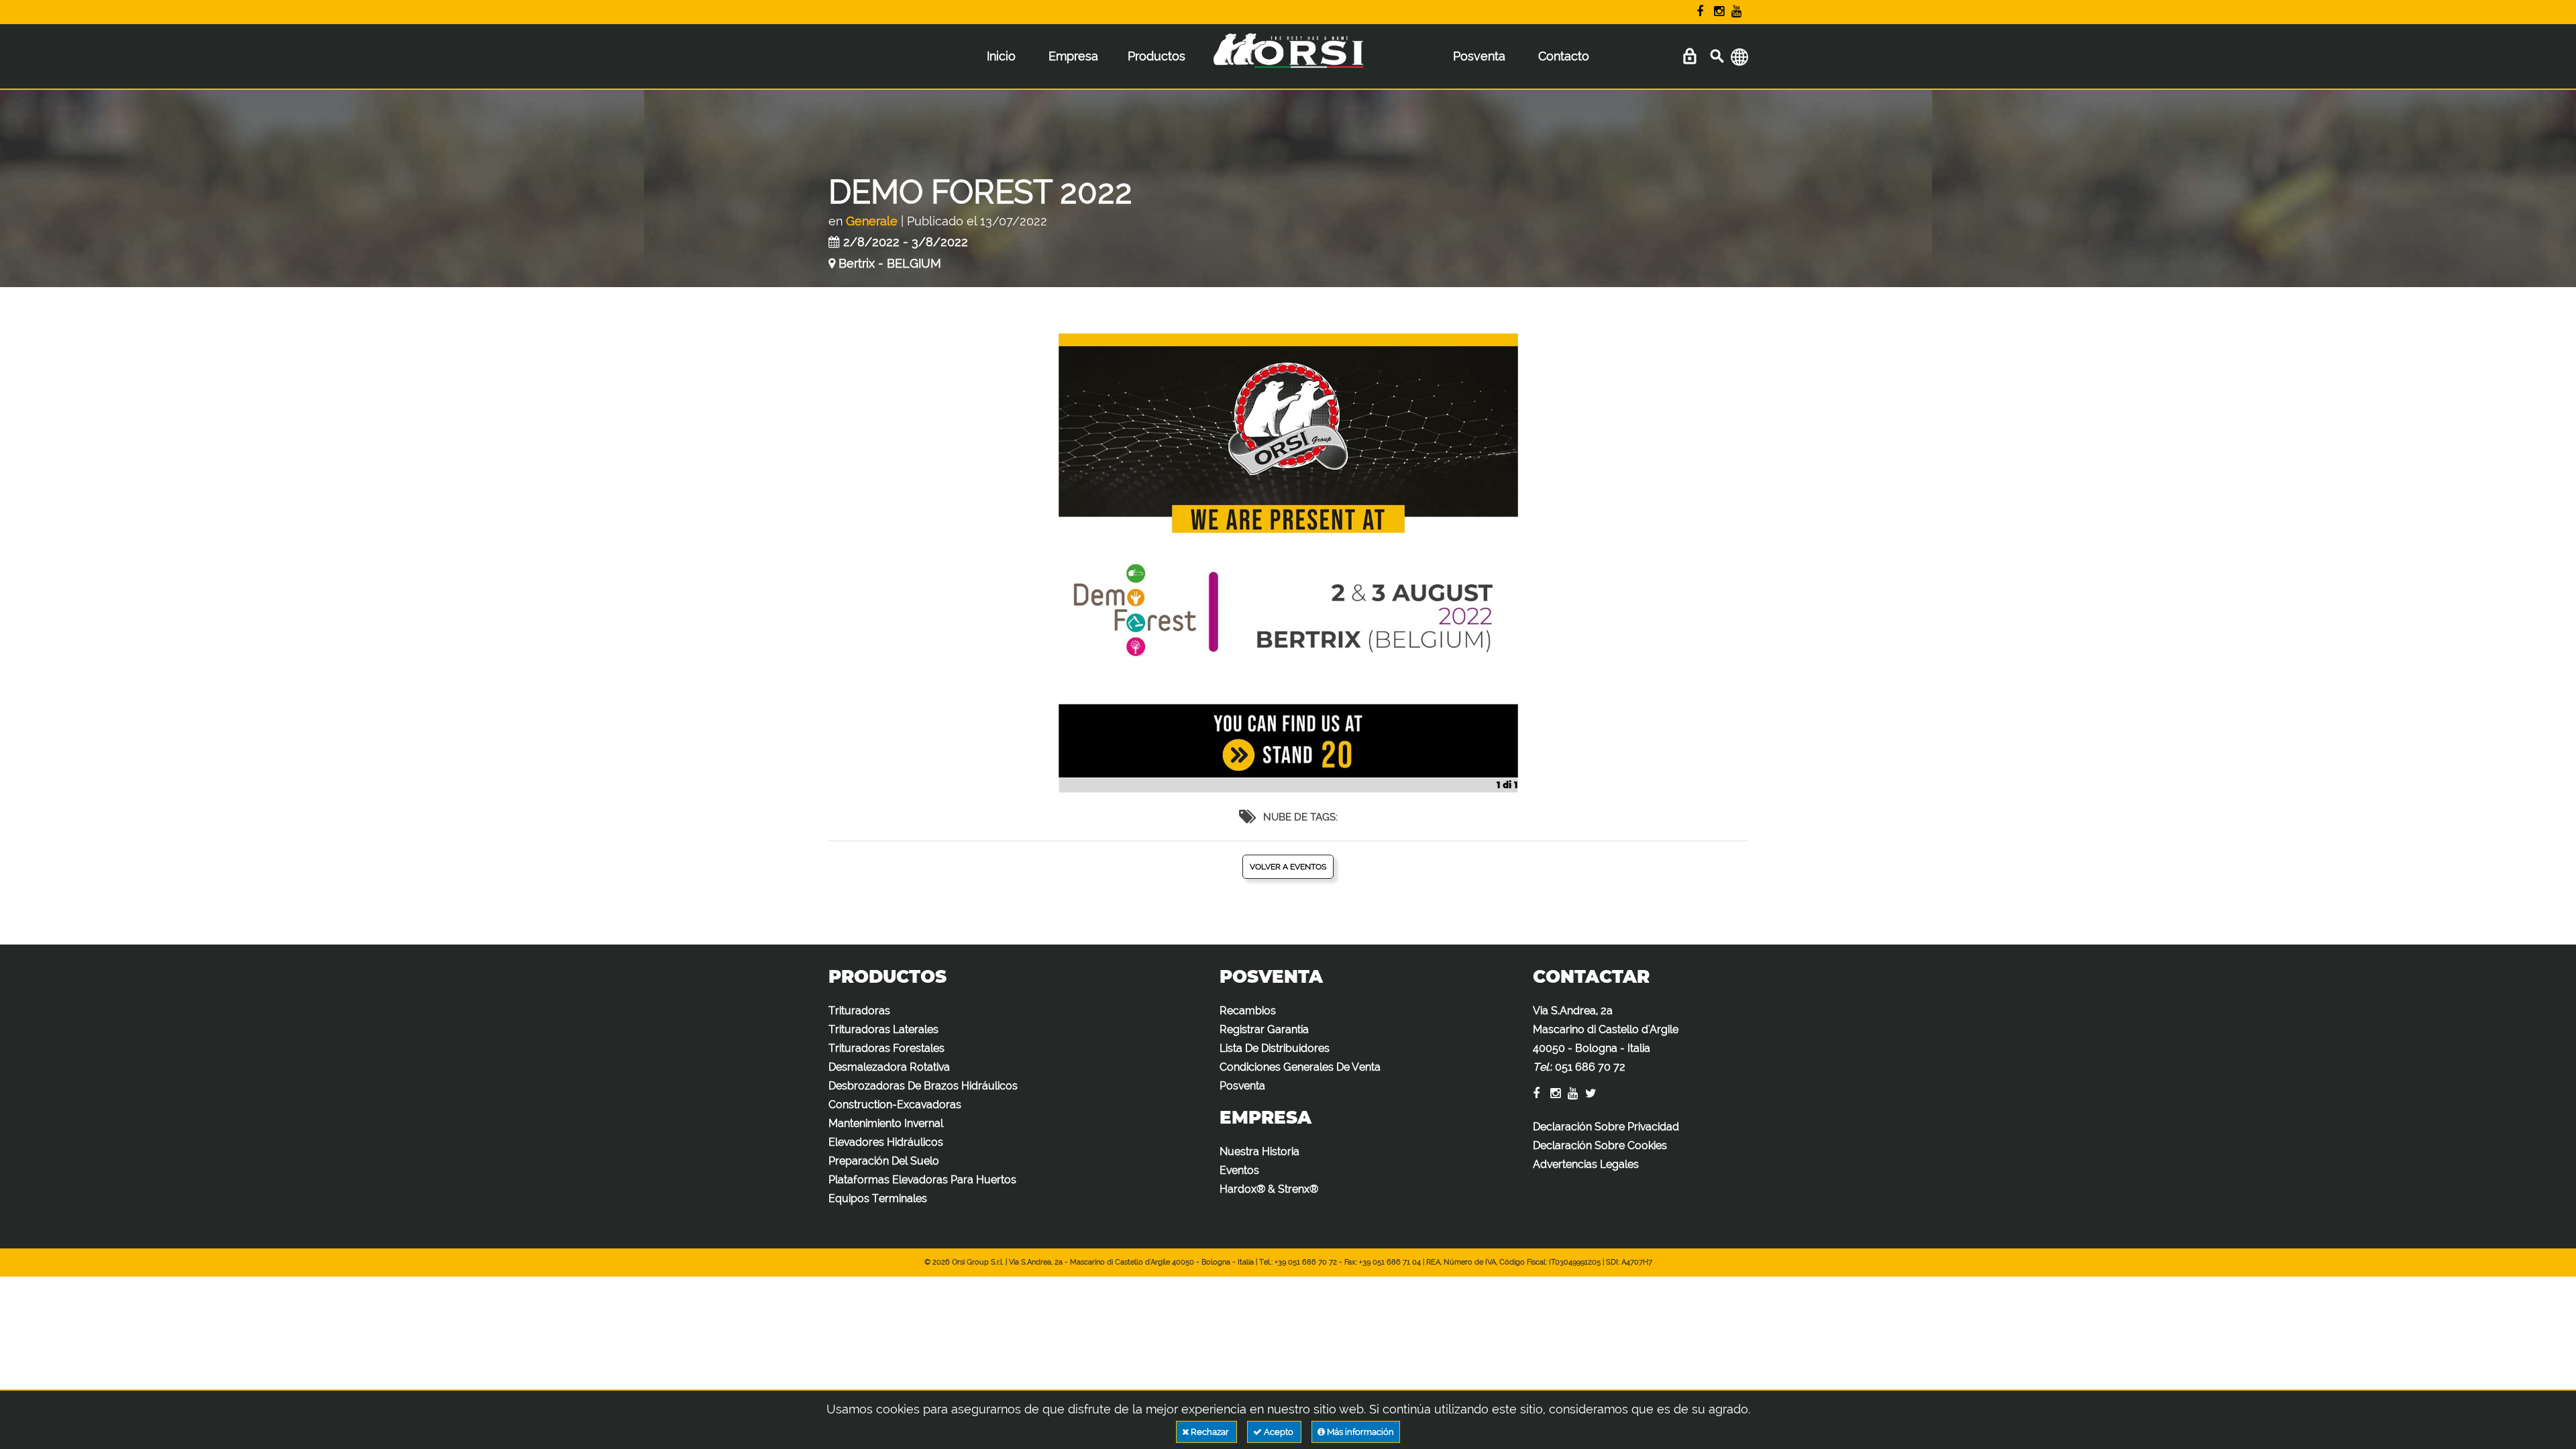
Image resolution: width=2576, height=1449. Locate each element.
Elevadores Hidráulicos (886, 1142)
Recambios (1248, 1011)
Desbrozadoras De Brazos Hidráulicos (923, 1086)
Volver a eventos (1288, 867)
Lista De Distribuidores (1275, 1048)
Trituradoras (859, 1011)
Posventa (1479, 56)
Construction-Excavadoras (895, 1105)
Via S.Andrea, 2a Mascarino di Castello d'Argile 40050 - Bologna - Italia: (1606, 1039)
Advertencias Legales (1586, 1164)
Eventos (1239, 1170)
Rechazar (1210, 1432)
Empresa (1073, 56)
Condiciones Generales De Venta (1300, 1067)
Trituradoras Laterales (883, 1029)
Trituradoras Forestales (887, 1048)
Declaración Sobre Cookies (1600, 1145)
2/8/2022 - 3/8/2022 (906, 242)
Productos (1157, 56)
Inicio (1001, 56)
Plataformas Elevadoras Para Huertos (922, 1180)
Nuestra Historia (1259, 1151)
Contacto (1564, 56)
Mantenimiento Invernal (886, 1123)
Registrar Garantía (1264, 1029)
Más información (1359, 1432)
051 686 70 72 (1590, 1067)
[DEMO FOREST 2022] (1288, 563)
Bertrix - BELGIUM (890, 263)
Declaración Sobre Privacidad (1606, 1127)
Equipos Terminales (878, 1198)
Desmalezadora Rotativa (889, 1067)
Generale (872, 221)
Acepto (1279, 1432)
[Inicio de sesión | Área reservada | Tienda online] (1689, 57)
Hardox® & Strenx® (1269, 1189)
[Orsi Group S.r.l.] (1288, 60)
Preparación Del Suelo (884, 1161)
